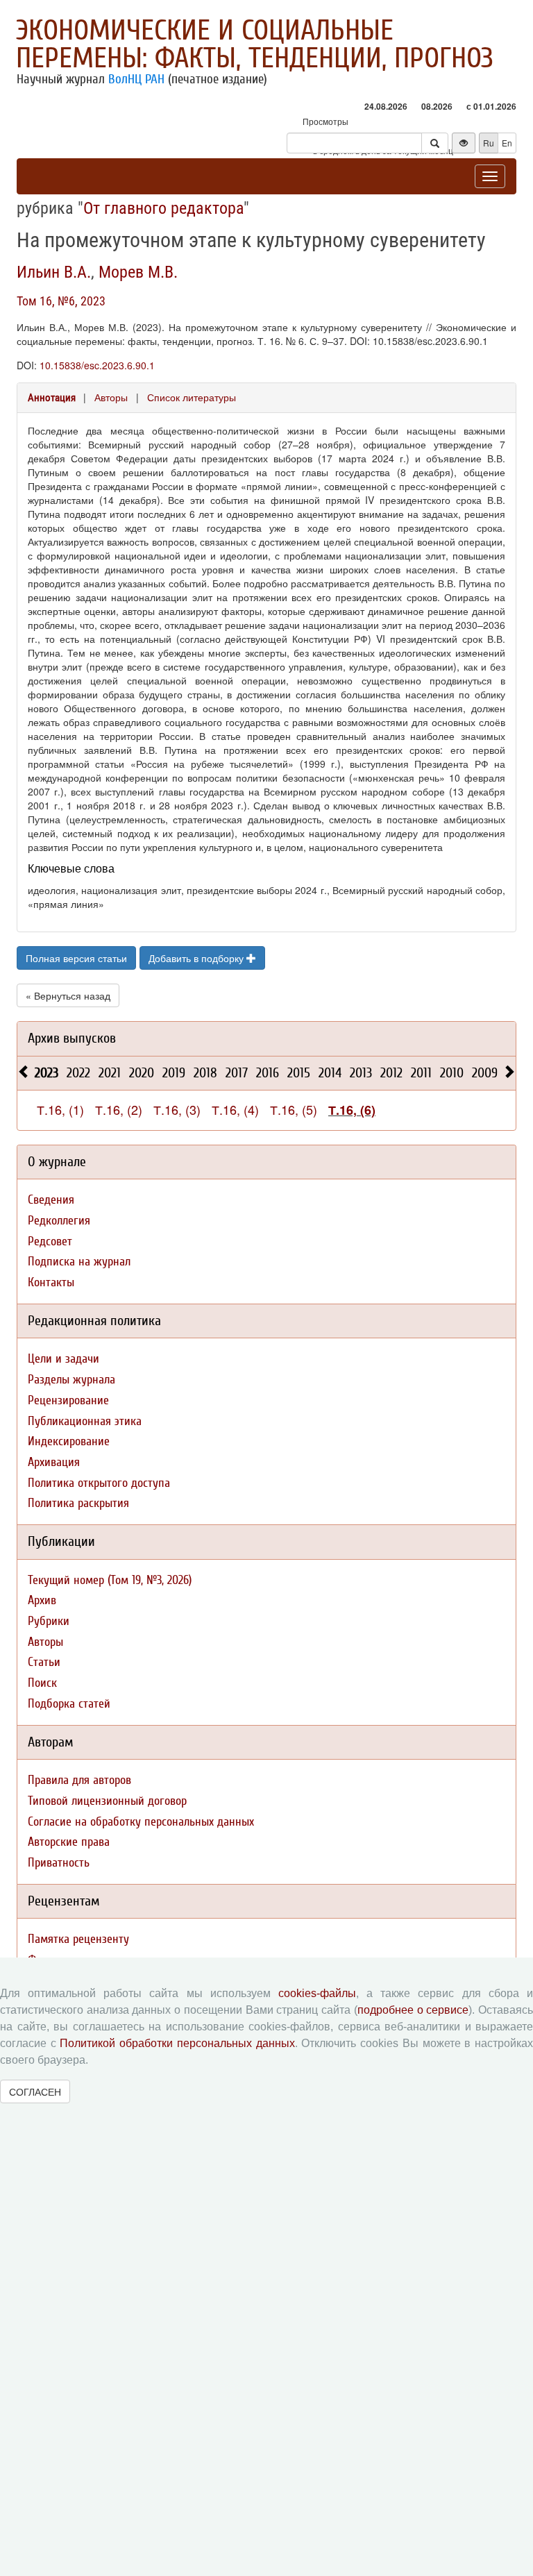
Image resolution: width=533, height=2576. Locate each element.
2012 (391, 1073)
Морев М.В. (138, 272)
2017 (237, 1073)
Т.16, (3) (177, 1109)
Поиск (42, 1683)
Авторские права (69, 1842)
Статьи (44, 1662)
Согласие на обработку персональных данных (141, 1822)
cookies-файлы (317, 1993)
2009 (485, 1073)
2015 (299, 1073)
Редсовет (50, 1241)
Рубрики (49, 1621)
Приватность (59, 1863)
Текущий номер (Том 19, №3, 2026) (110, 1580)
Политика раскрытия (78, 1503)
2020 (142, 1073)
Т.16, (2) (119, 1109)
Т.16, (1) (60, 1109)
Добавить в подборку (197, 958)
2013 (361, 1073)
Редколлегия (59, 1221)
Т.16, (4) (235, 1109)
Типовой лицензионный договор (107, 1801)
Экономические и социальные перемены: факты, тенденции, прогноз (255, 44)
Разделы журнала (71, 1380)
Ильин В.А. (54, 272)
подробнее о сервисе (413, 2010)
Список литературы (192, 397)
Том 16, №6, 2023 (61, 301)
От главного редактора (163, 208)
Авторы (111, 397)
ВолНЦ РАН (136, 79)
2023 (46, 1073)
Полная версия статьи (76, 958)
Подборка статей (69, 1704)
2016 (268, 1073)
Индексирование (69, 1441)
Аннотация (52, 398)
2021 (110, 1073)
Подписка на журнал (79, 1262)
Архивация (54, 1462)
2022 (78, 1073)
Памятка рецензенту (78, 1939)
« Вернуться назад (68, 995)
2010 (452, 1073)
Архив (42, 1600)
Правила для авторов (79, 1780)
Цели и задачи (64, 1359)
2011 (421, 1073)
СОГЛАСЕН (35, 2091)
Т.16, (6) (352, 1110)
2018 (205, 1073)
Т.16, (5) (294, 1109)
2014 (330, 1073)
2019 (174, 1073)
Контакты (51, 1282)
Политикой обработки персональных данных (177, 2043)
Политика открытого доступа (99, 1483)
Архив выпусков (72, 1038)
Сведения (51, 1200)
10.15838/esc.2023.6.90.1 (97, 365)
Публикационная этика (85, 1421)
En (507, 143)
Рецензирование (68, 1400)
